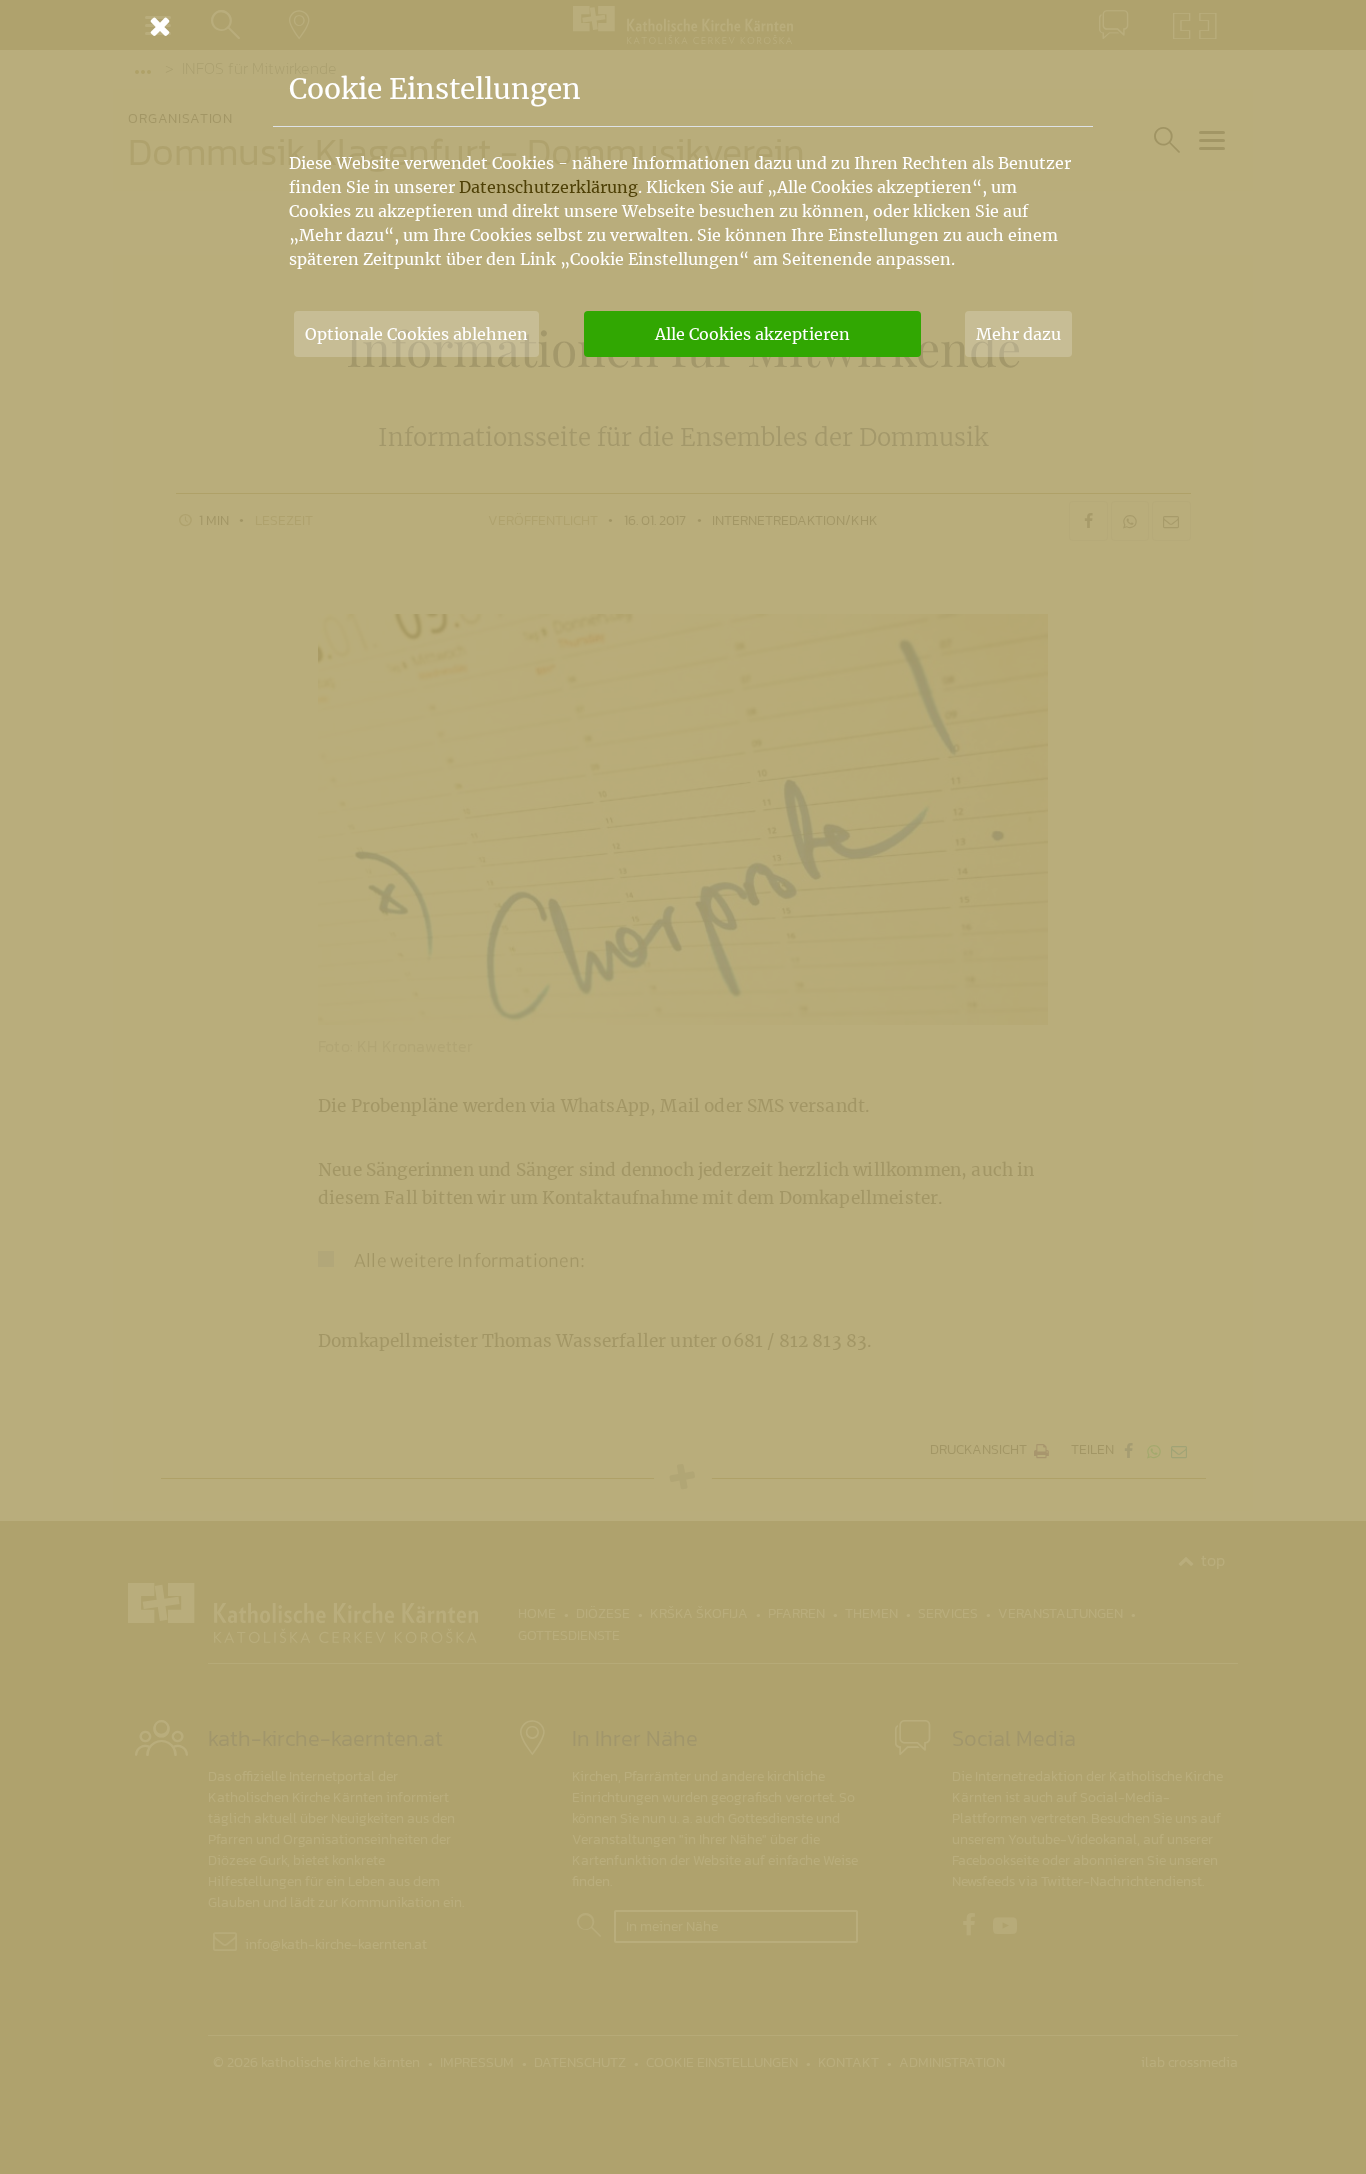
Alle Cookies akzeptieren (752, 334)
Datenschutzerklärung (548, 187)
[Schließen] (683, 26)
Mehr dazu (1018, 334)
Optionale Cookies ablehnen (416, 334)
